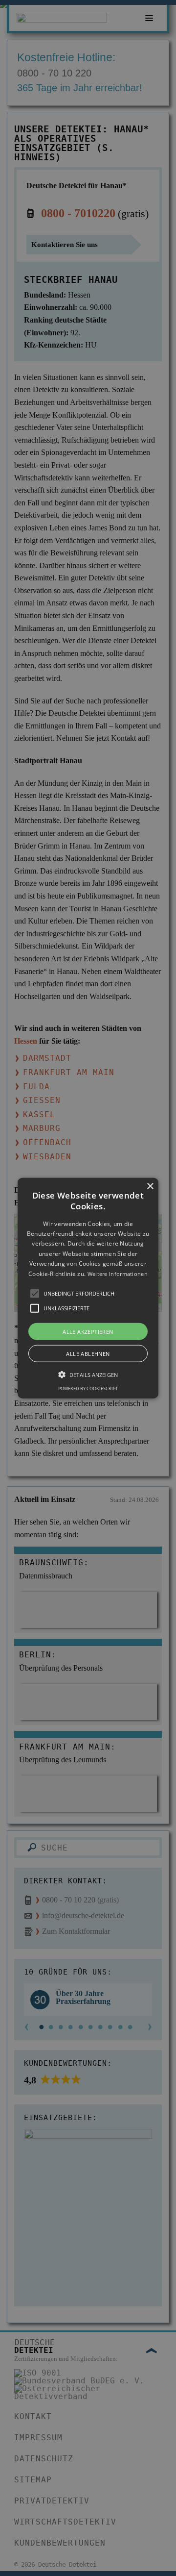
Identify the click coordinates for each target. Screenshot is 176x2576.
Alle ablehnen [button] (88, 1354)
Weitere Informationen (118, 1273)
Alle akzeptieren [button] (88, 1332)
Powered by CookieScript (88, 1388)
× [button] (150, 1186)
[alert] (88, 1288)
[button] (88, 1288)
